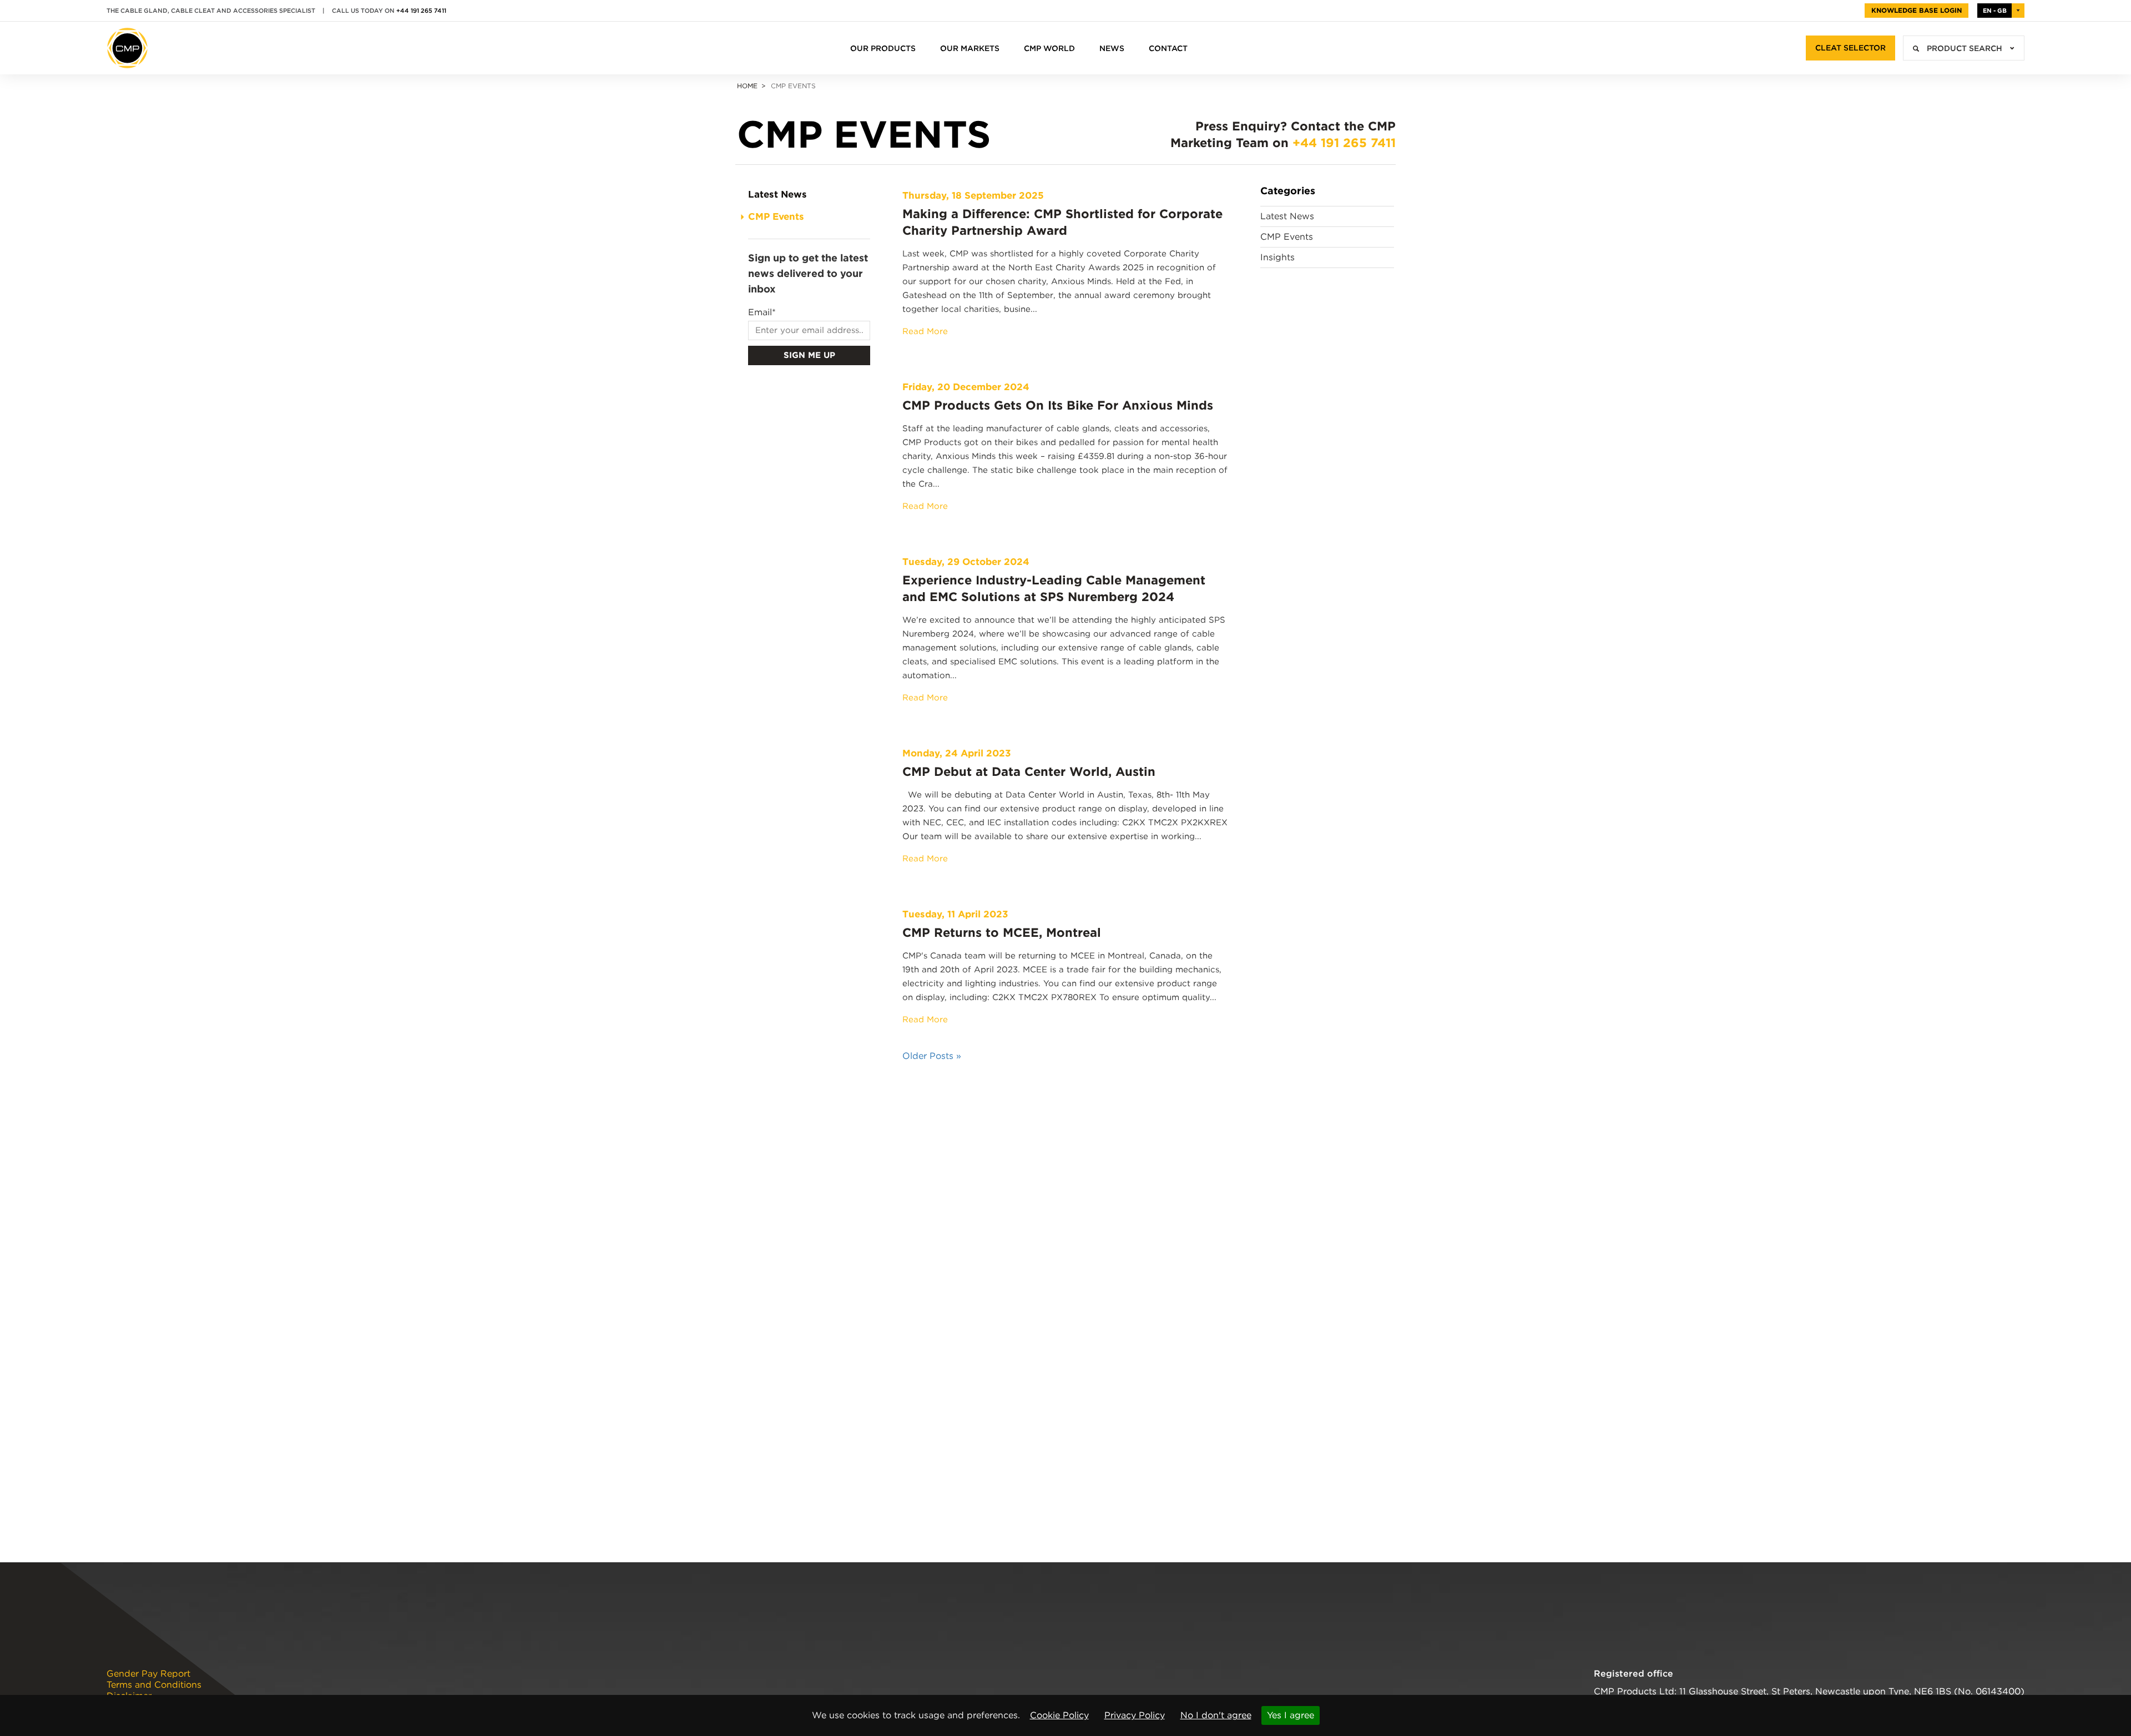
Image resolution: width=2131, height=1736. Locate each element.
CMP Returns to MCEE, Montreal (1002, 932)
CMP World (1049, 48)
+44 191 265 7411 (421, 11)
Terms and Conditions (154, 1685)
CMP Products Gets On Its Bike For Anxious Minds (1058, 405)
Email (762, 312)
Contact (1168, 48)
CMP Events (776, 216)
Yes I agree (1291, 1715)
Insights (1277, 257)
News (1112, 48)
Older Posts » (932, 1056)
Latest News (777, 194)
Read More (925, 331)
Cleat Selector (1850, 48)
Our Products (883, 48)
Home (747, 86)
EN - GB (1995, 11)
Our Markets (970, 48)
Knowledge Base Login (1917, 10)
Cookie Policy (1059, 1715)
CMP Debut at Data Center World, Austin (1029, 771)
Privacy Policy (1135, 1715)
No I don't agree (1216, 1715)
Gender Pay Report (148, 1674)
